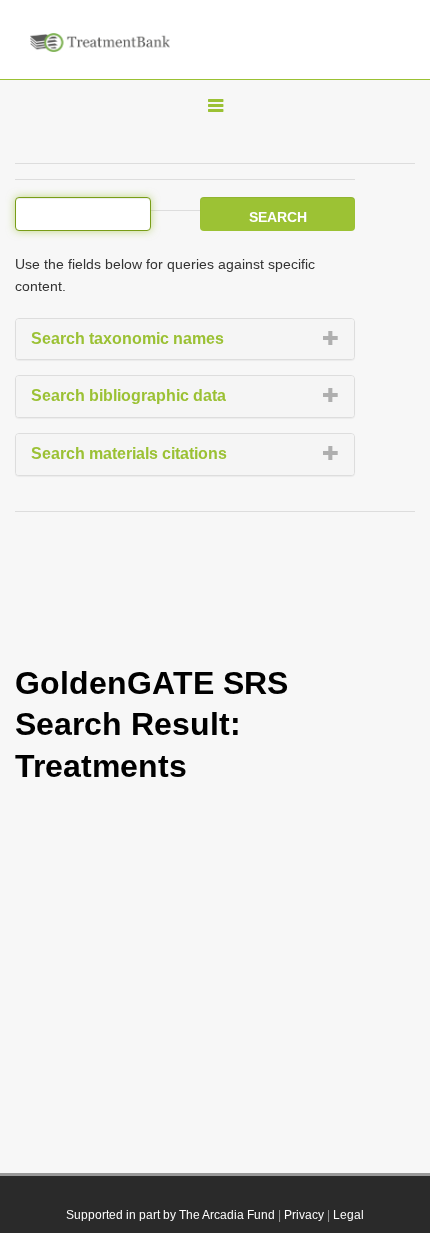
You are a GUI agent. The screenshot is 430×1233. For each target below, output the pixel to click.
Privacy (304, 1215)
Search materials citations (129, 453)
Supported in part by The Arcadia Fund (170, 1215)
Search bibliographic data (128, 395)
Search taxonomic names (127, 338)
